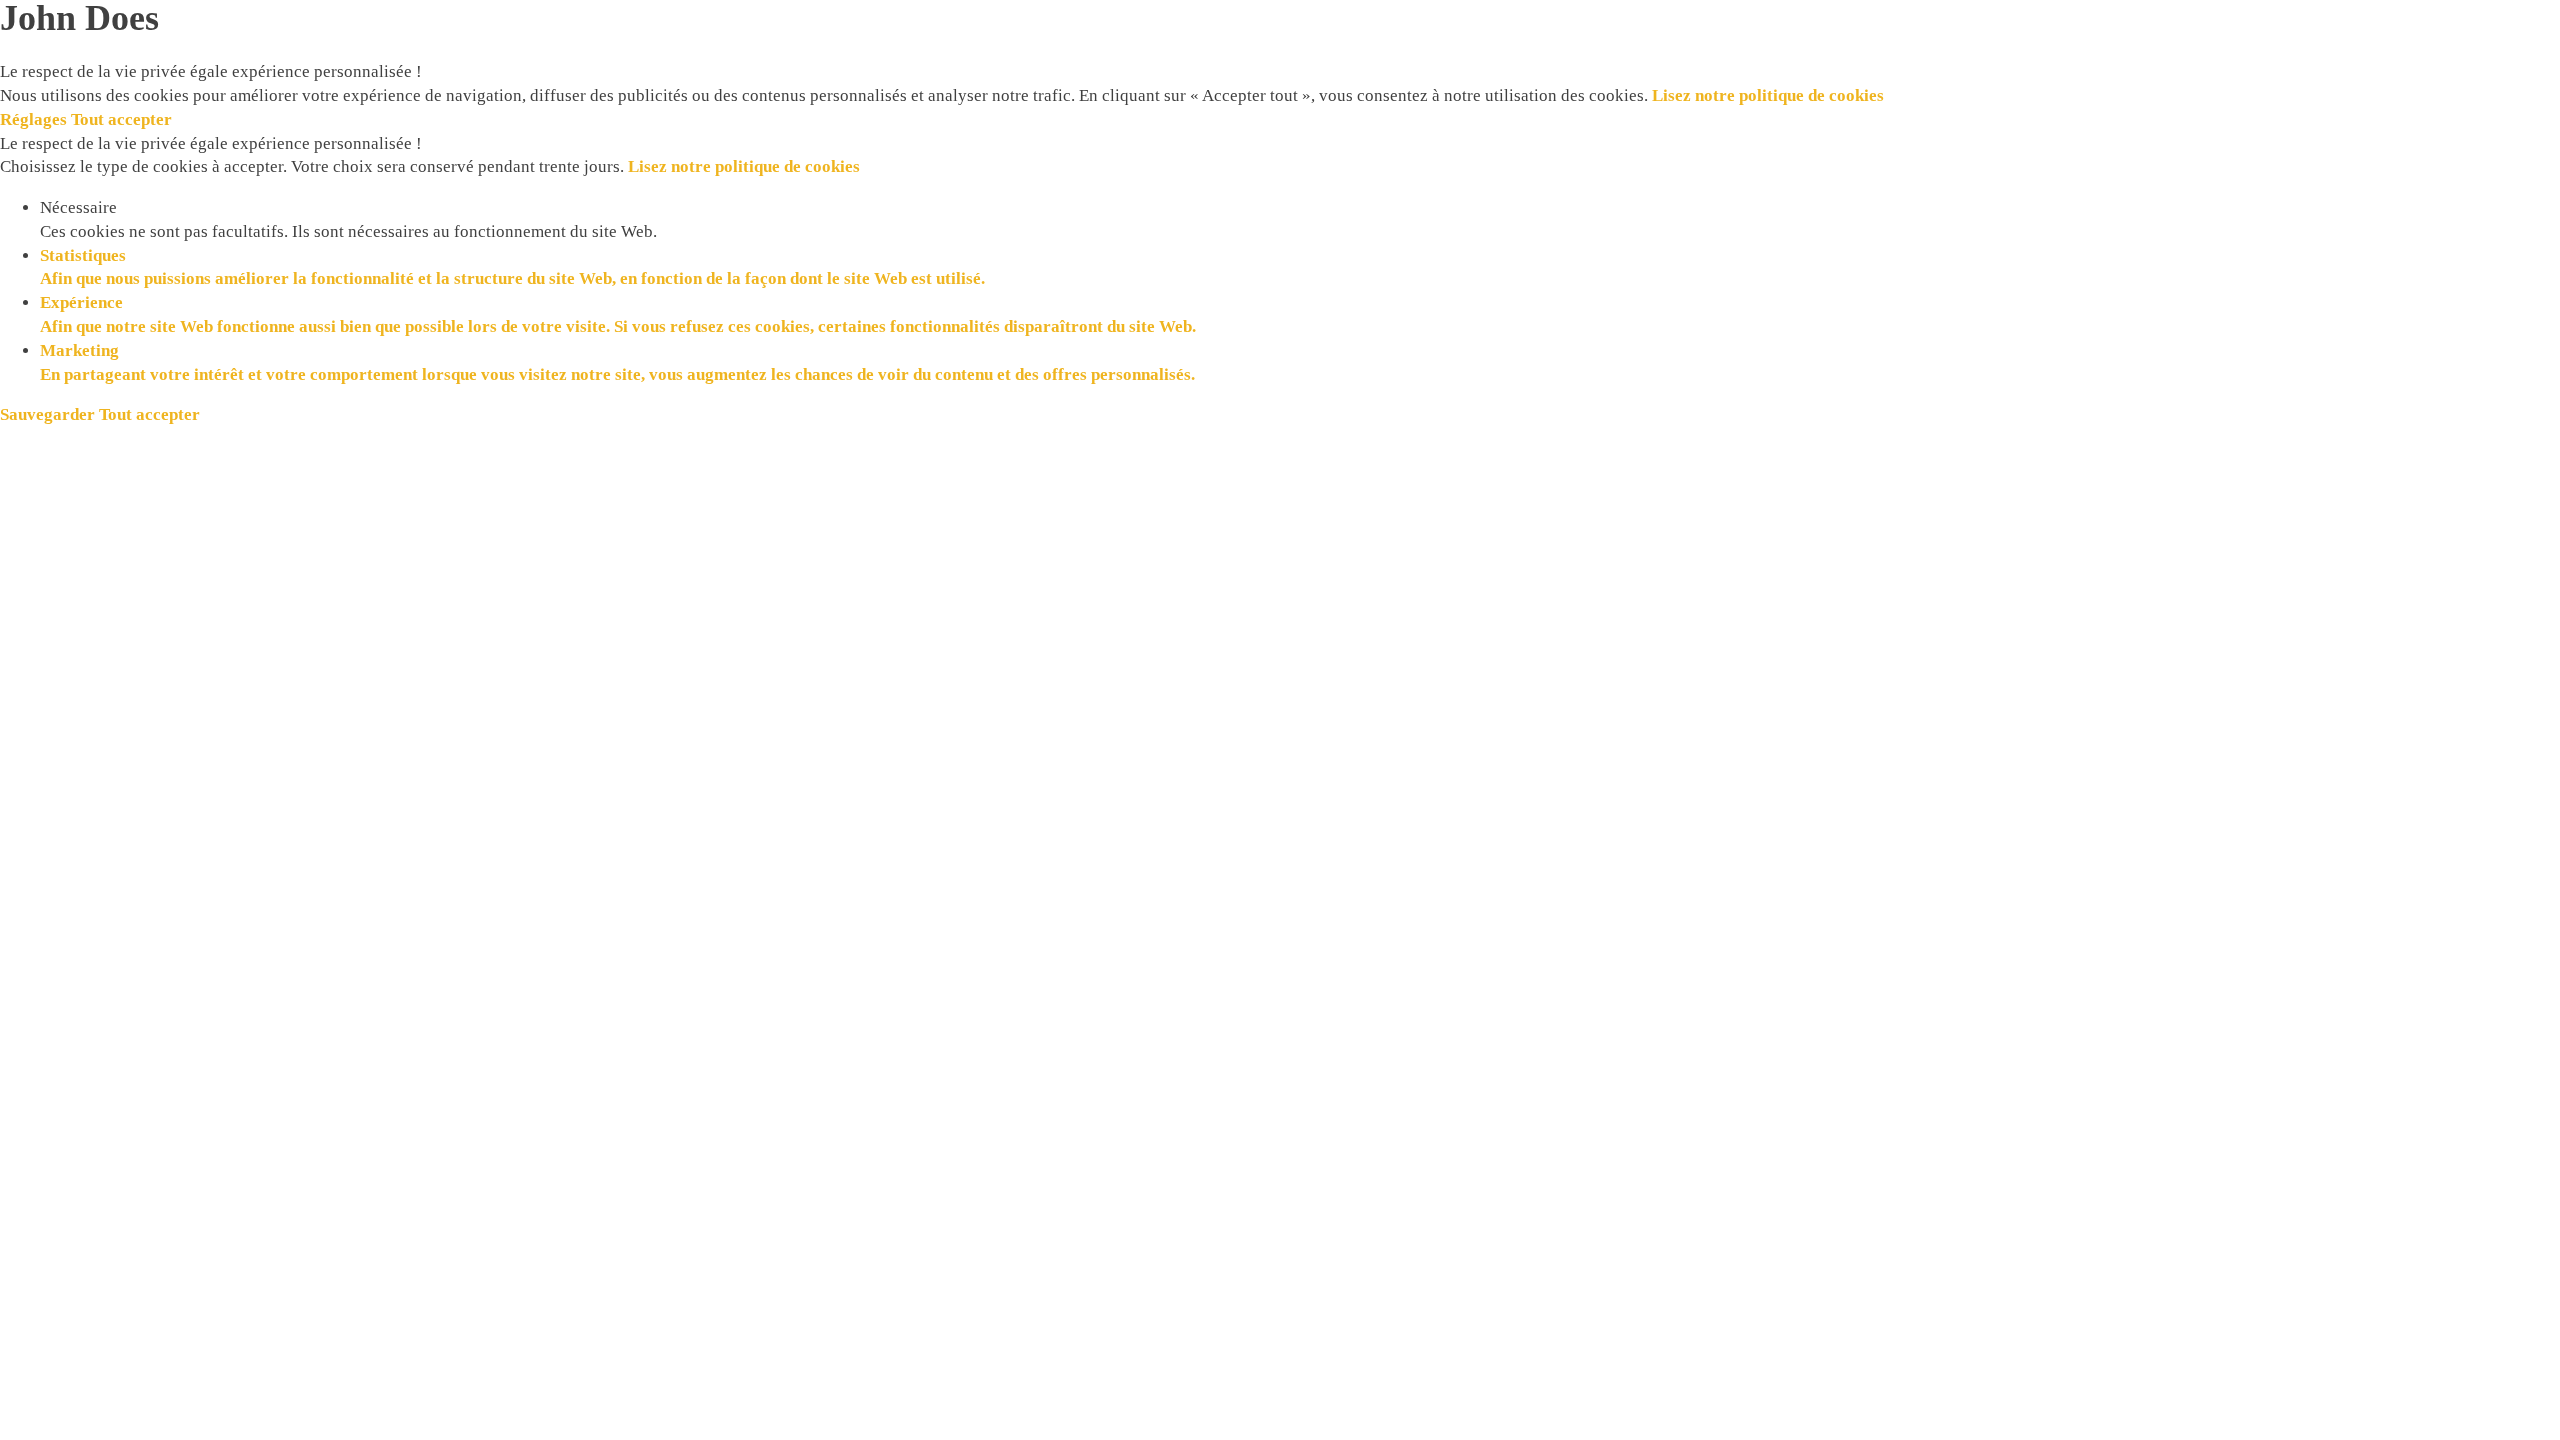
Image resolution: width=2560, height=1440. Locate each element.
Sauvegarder (49, 414)
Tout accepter (121, 119)
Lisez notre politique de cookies (1768, 95)
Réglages (35, 119)
